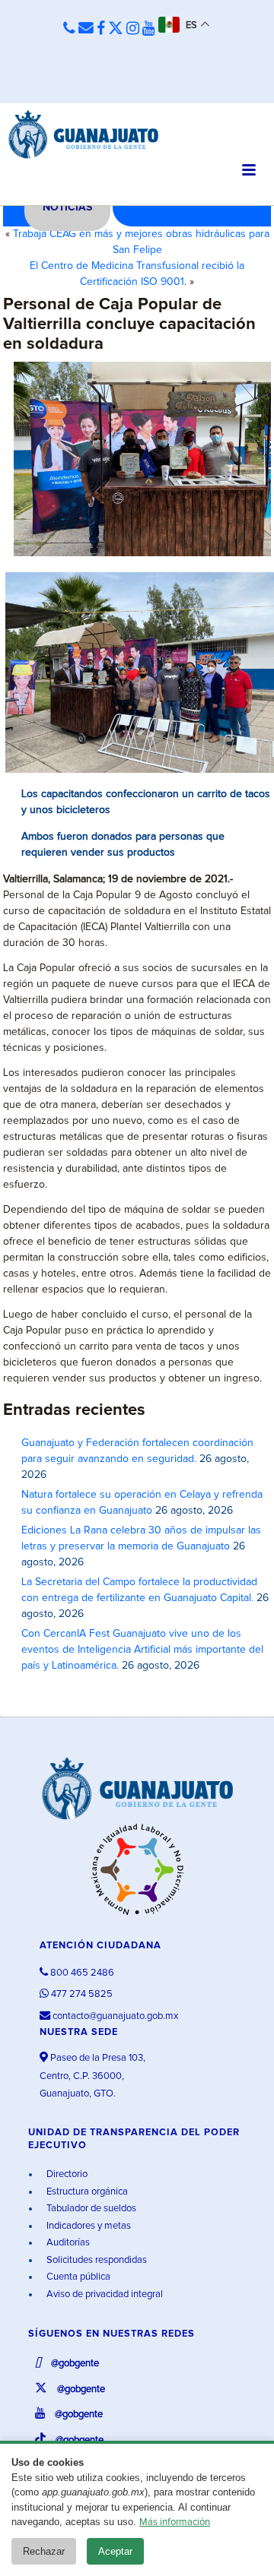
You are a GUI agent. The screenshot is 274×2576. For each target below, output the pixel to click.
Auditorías (67, 2243)
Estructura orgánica (86, 2192)
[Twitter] (116, 29)
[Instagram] (133, 29)
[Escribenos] (86, 29)
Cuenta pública (77, 2277)
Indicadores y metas (88, 2226)
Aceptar (115, 2551)
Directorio (66, 2174)
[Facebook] (101, 29)
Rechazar (44, 2551)
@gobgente (74, 2364)
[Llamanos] (69, 29)
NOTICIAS (67, 207)
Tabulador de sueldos (90, 2209)
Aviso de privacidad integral (104, 2294)
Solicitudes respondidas (96, 2260)
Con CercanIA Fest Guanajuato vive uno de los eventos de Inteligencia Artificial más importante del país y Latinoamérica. (142, 1650)
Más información (175, 2522)
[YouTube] (149, 29)
